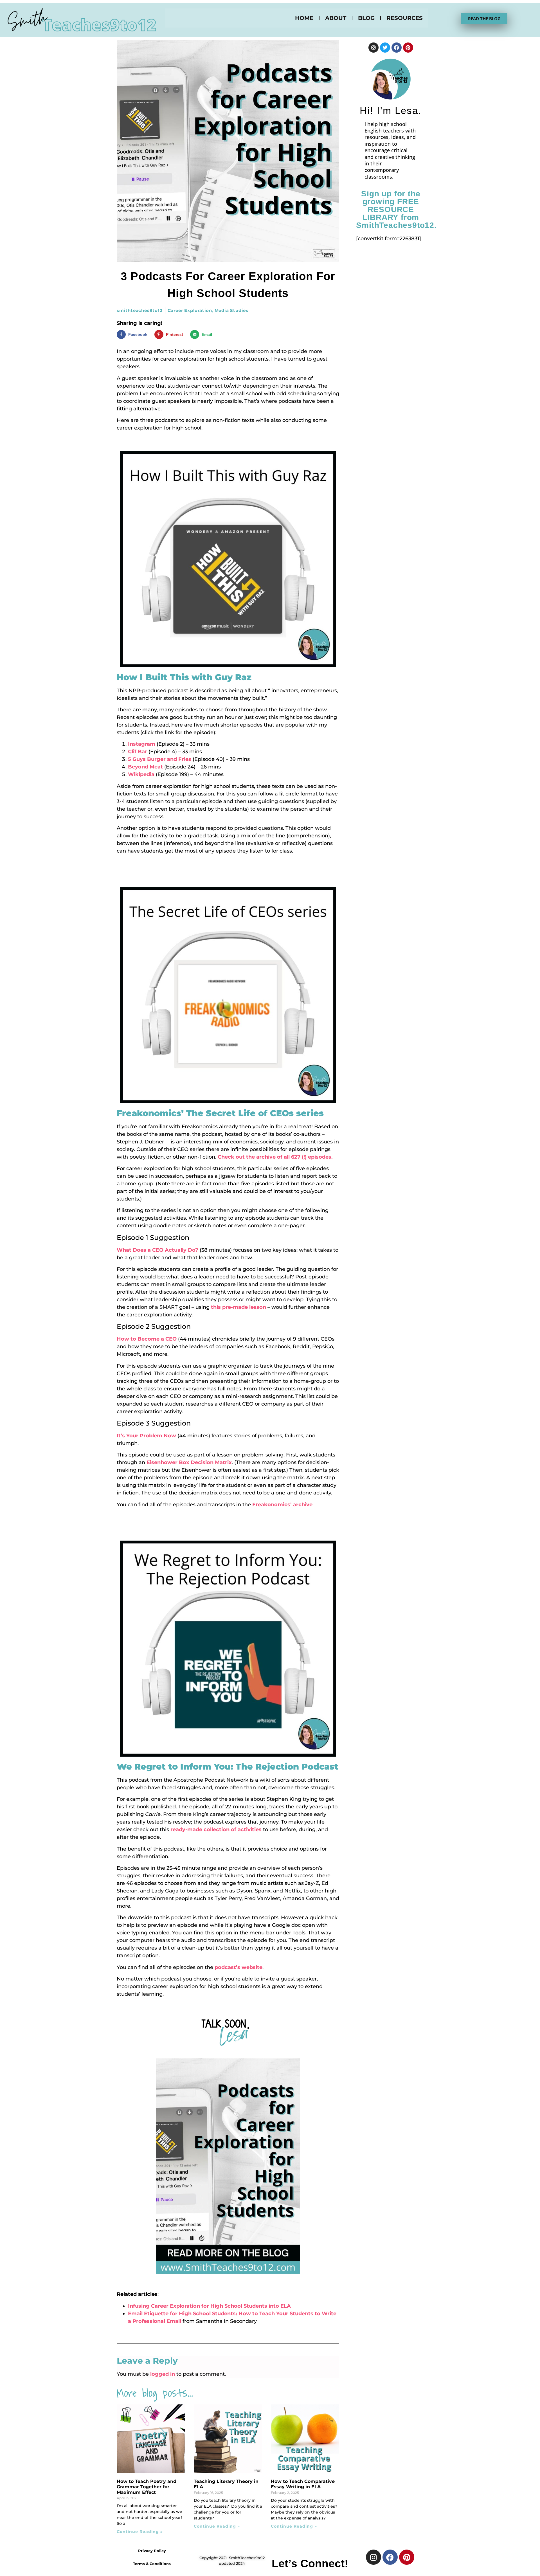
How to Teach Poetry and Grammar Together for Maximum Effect (147, 2487)
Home (304, 18)
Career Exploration (190, 310)
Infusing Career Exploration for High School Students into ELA (209, 2306)
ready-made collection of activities (216, 1829)
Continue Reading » (140, 2532)
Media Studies (231, 310)
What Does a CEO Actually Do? (157, 1250)
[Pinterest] (408, 48)
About (336, 18)
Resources (405, 18)
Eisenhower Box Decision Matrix (189, 1462)
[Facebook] (397, 48)
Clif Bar (138, 752)
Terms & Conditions (152, 2564)
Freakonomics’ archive (282, 1505)
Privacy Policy (152, 2551)
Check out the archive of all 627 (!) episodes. (276, 1157)
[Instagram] (373, 48)
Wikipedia (141, 774)
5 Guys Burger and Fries (160, 759)
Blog (366, 18)
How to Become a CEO (147, 1339)
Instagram (142, 744)
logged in (163, 2374)
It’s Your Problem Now (146, 1436)
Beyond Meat (145, 767)
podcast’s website (238, 1967)
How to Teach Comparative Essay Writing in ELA (303, 2484)
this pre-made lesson (238, 1307)
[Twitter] (385, 48)
